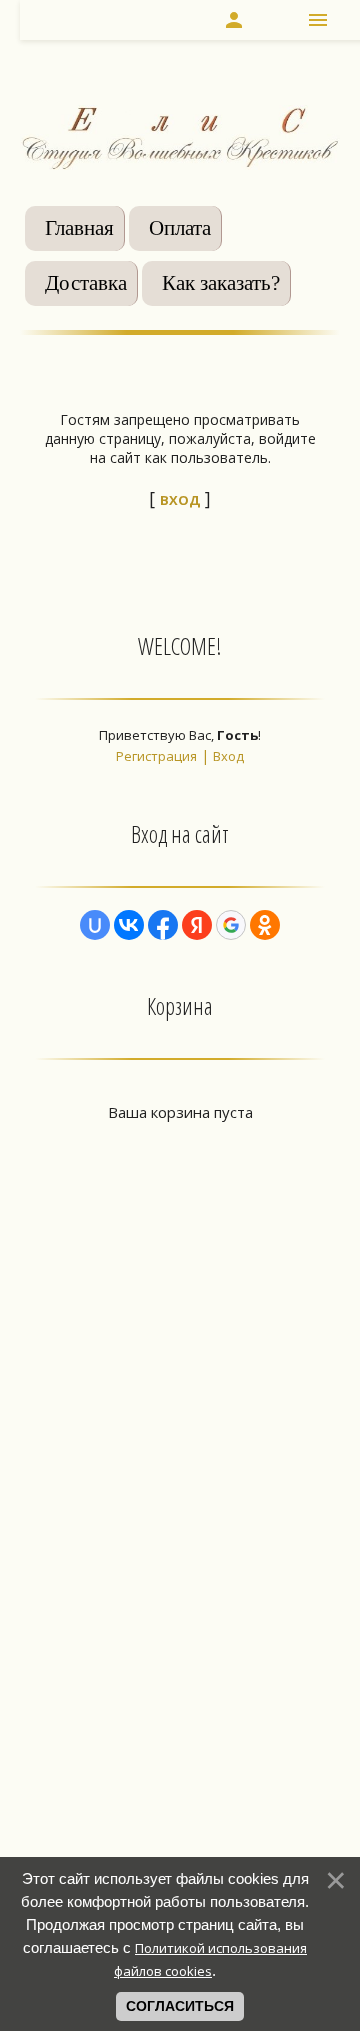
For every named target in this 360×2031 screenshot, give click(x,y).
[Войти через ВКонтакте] (129, 925)
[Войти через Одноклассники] (265, 925)
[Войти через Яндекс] (197, 925)
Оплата (180, 228)
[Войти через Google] (231, 925)
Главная (79, 228)
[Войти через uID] (95, 925)
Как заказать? (221, 283)
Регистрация (156, 756)
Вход (228, 756)
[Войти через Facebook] (163, 925)
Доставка (86, 283)
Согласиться (180, 2006)
